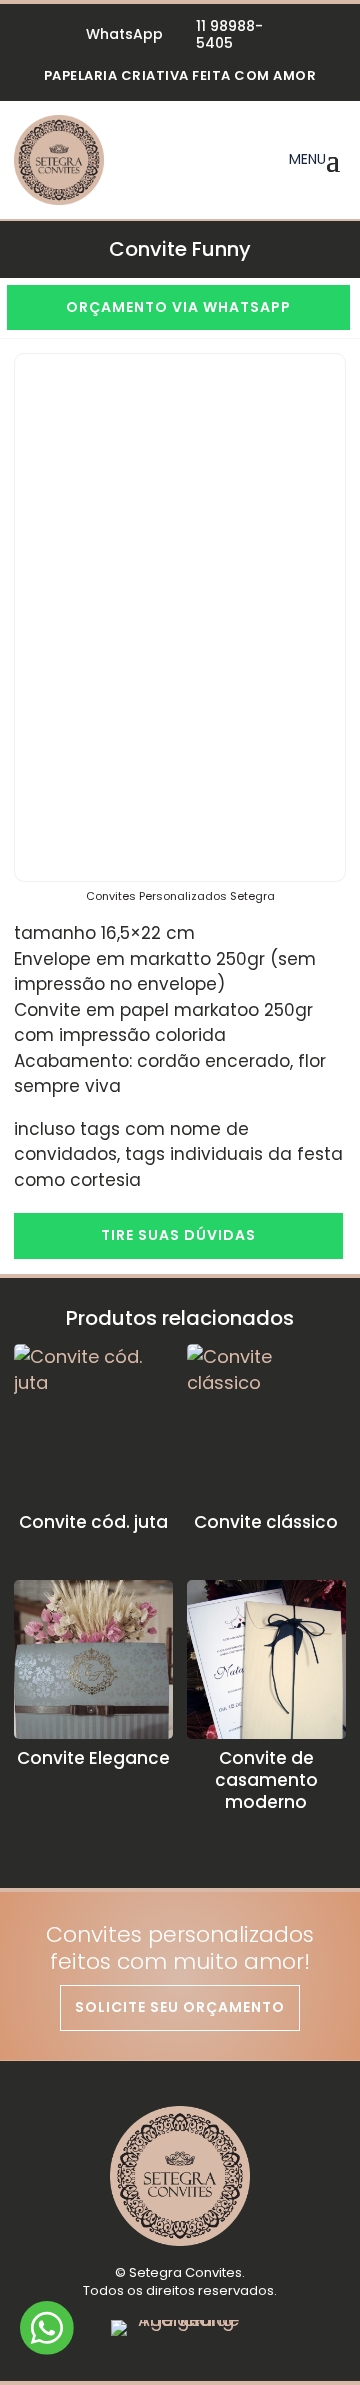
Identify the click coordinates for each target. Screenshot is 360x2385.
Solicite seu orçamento (180, 2007)
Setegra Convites (185, 2272)
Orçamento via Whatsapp (178, 307)
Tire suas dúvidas (178, 1235)
